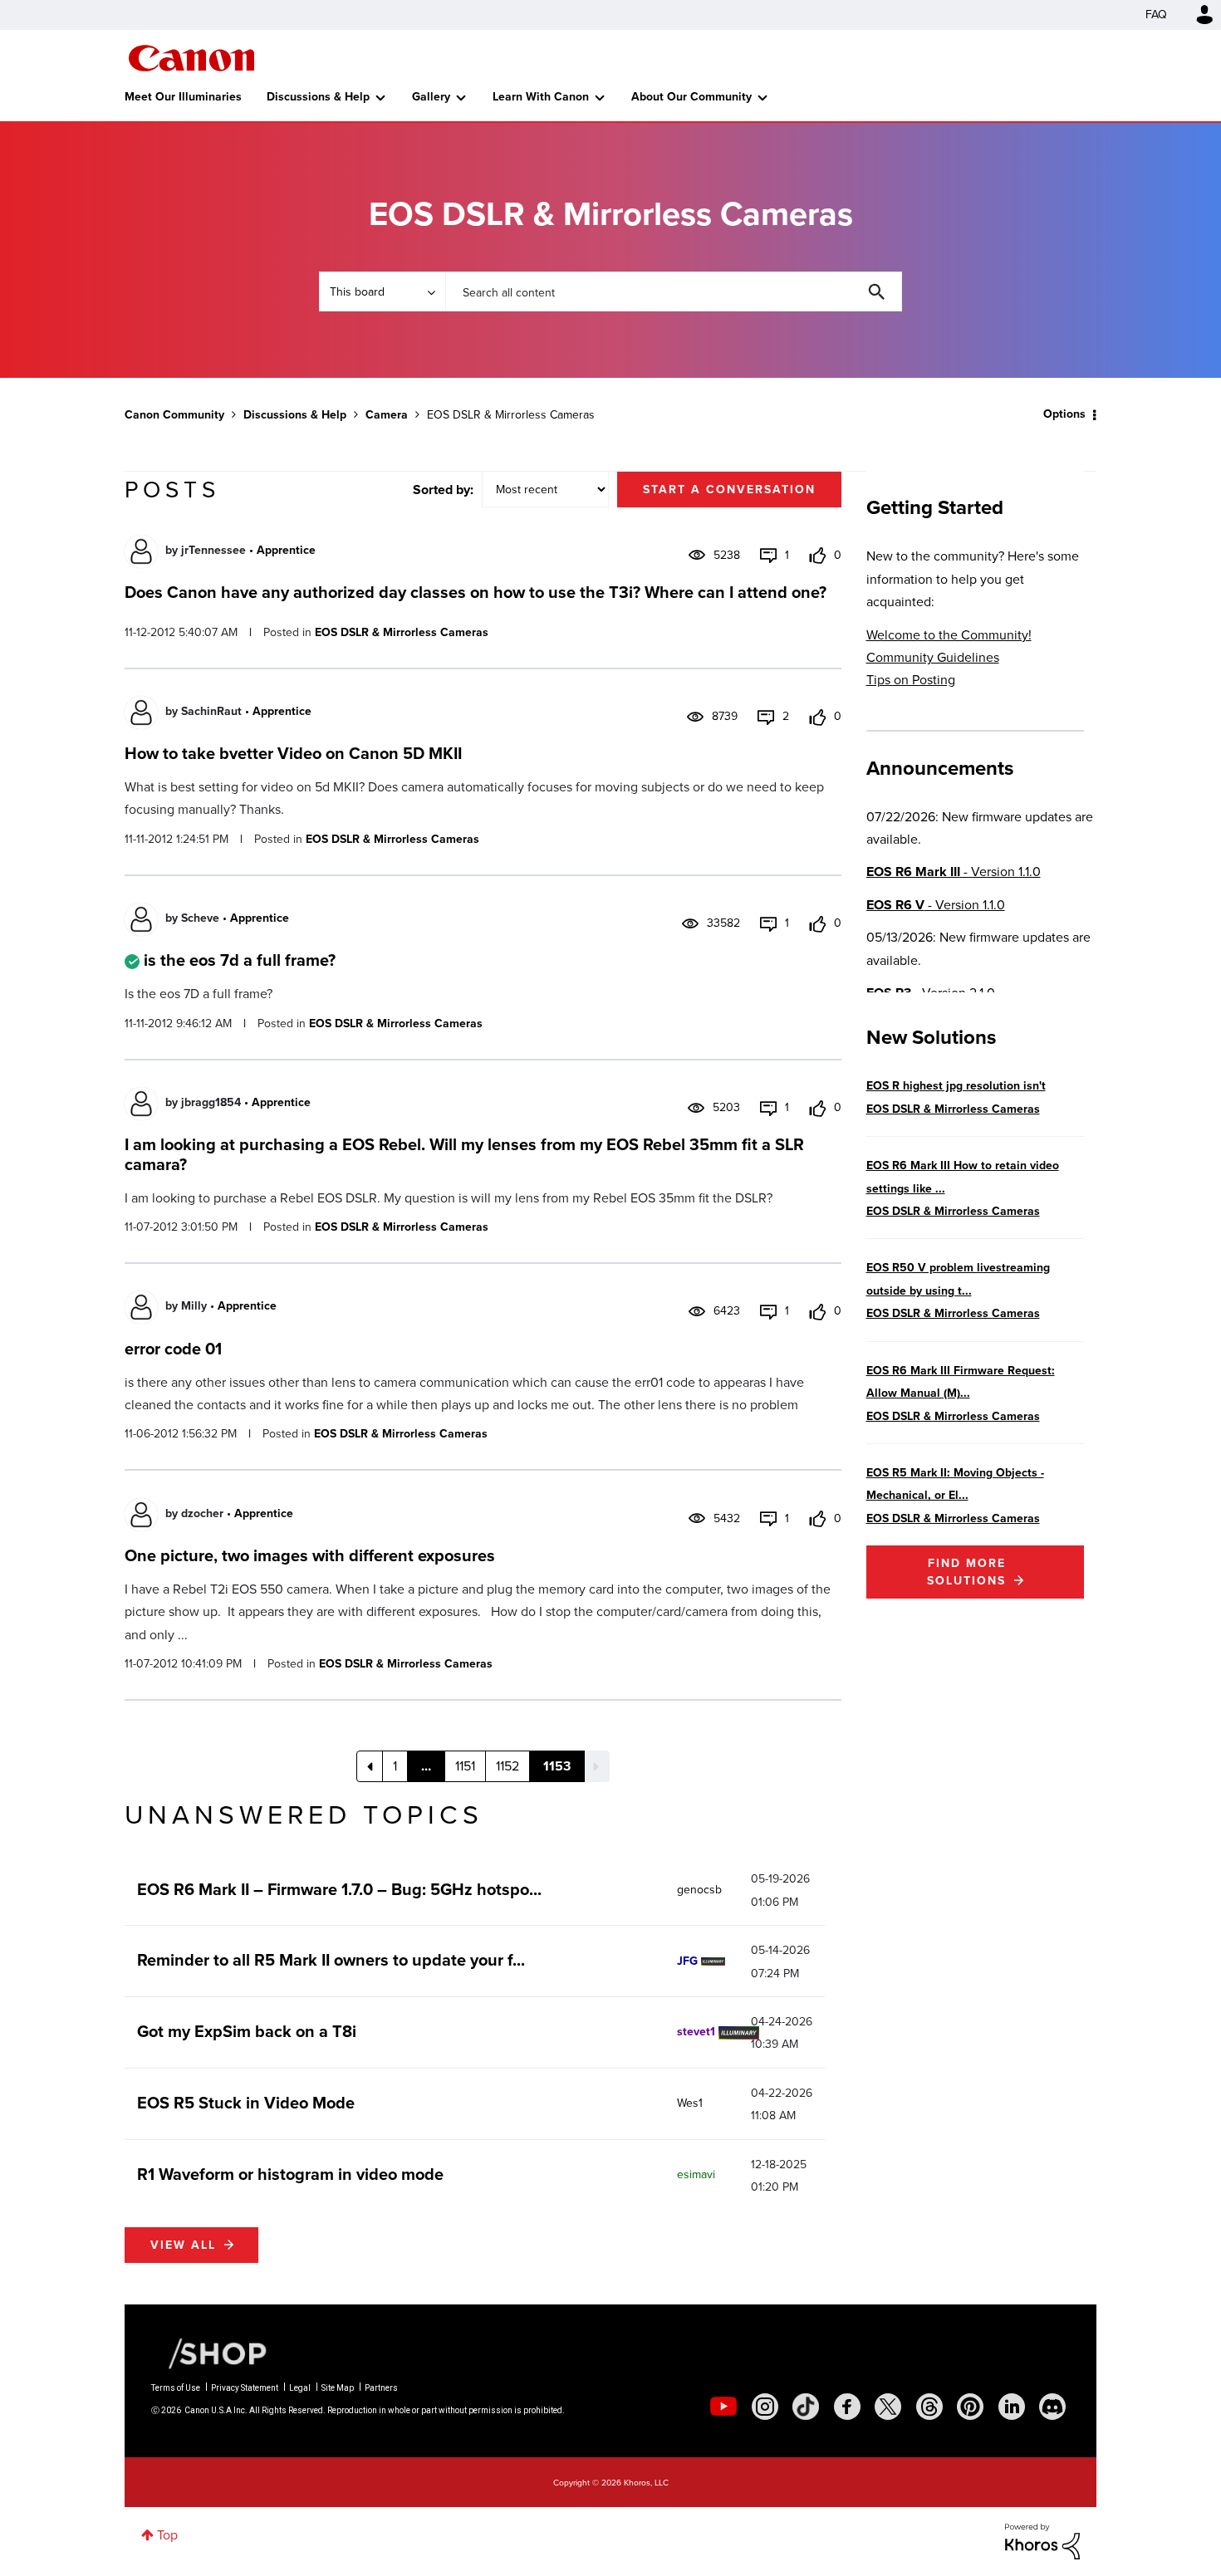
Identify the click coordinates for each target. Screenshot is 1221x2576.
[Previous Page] (370, 1766)
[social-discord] (1052, 2407)
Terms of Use (176, 2388)
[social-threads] (929, 2407)
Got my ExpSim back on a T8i (247, 2031)
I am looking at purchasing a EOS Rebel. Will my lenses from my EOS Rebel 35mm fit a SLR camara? (464, 1154)
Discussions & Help (318, 97)
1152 (508, 1766)
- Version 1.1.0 (954, 872)
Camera (387, 415)
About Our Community (691, 97)
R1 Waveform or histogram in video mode (290, 2174)
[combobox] (674, 291)
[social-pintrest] (970, 2407)
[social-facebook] (847, 2407)
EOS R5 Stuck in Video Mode (246, 2103)
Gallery (431, 97)
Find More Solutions (966, 1572)
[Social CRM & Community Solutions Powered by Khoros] (1042, 2541)
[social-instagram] (765, 2407)
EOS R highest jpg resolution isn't (956, 1086)
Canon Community (191, 58)
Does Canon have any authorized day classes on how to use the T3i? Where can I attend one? (476, 592)
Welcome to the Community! (949, 635)
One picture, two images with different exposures (310, 1555)
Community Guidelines (933, 657)
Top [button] (167, 2535)
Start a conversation (729, 490)
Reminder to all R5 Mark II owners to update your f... (331, 1960)
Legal (300, 2388)
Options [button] (1064, 414)
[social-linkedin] (1012, 2407)
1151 (465, 1766)
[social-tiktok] (806, 2407)
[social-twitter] (888, 2407)
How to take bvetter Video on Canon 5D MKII (293, 753)
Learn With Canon (541, 97)
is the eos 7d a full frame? (240, 960)
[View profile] (141, 551)
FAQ (1156, 15)
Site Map (338, 2388)
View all (183, 2245)
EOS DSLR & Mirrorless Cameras (402, 632)
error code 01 (173, 1349)
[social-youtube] (723, 2407)
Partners (381, 2388)
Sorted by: (443, 490)
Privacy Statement (245, 2388)
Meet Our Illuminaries (183, 97)
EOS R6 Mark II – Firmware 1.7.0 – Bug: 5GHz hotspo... (339, 1889)
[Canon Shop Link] (209, 2352)
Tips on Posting (911, 680)
